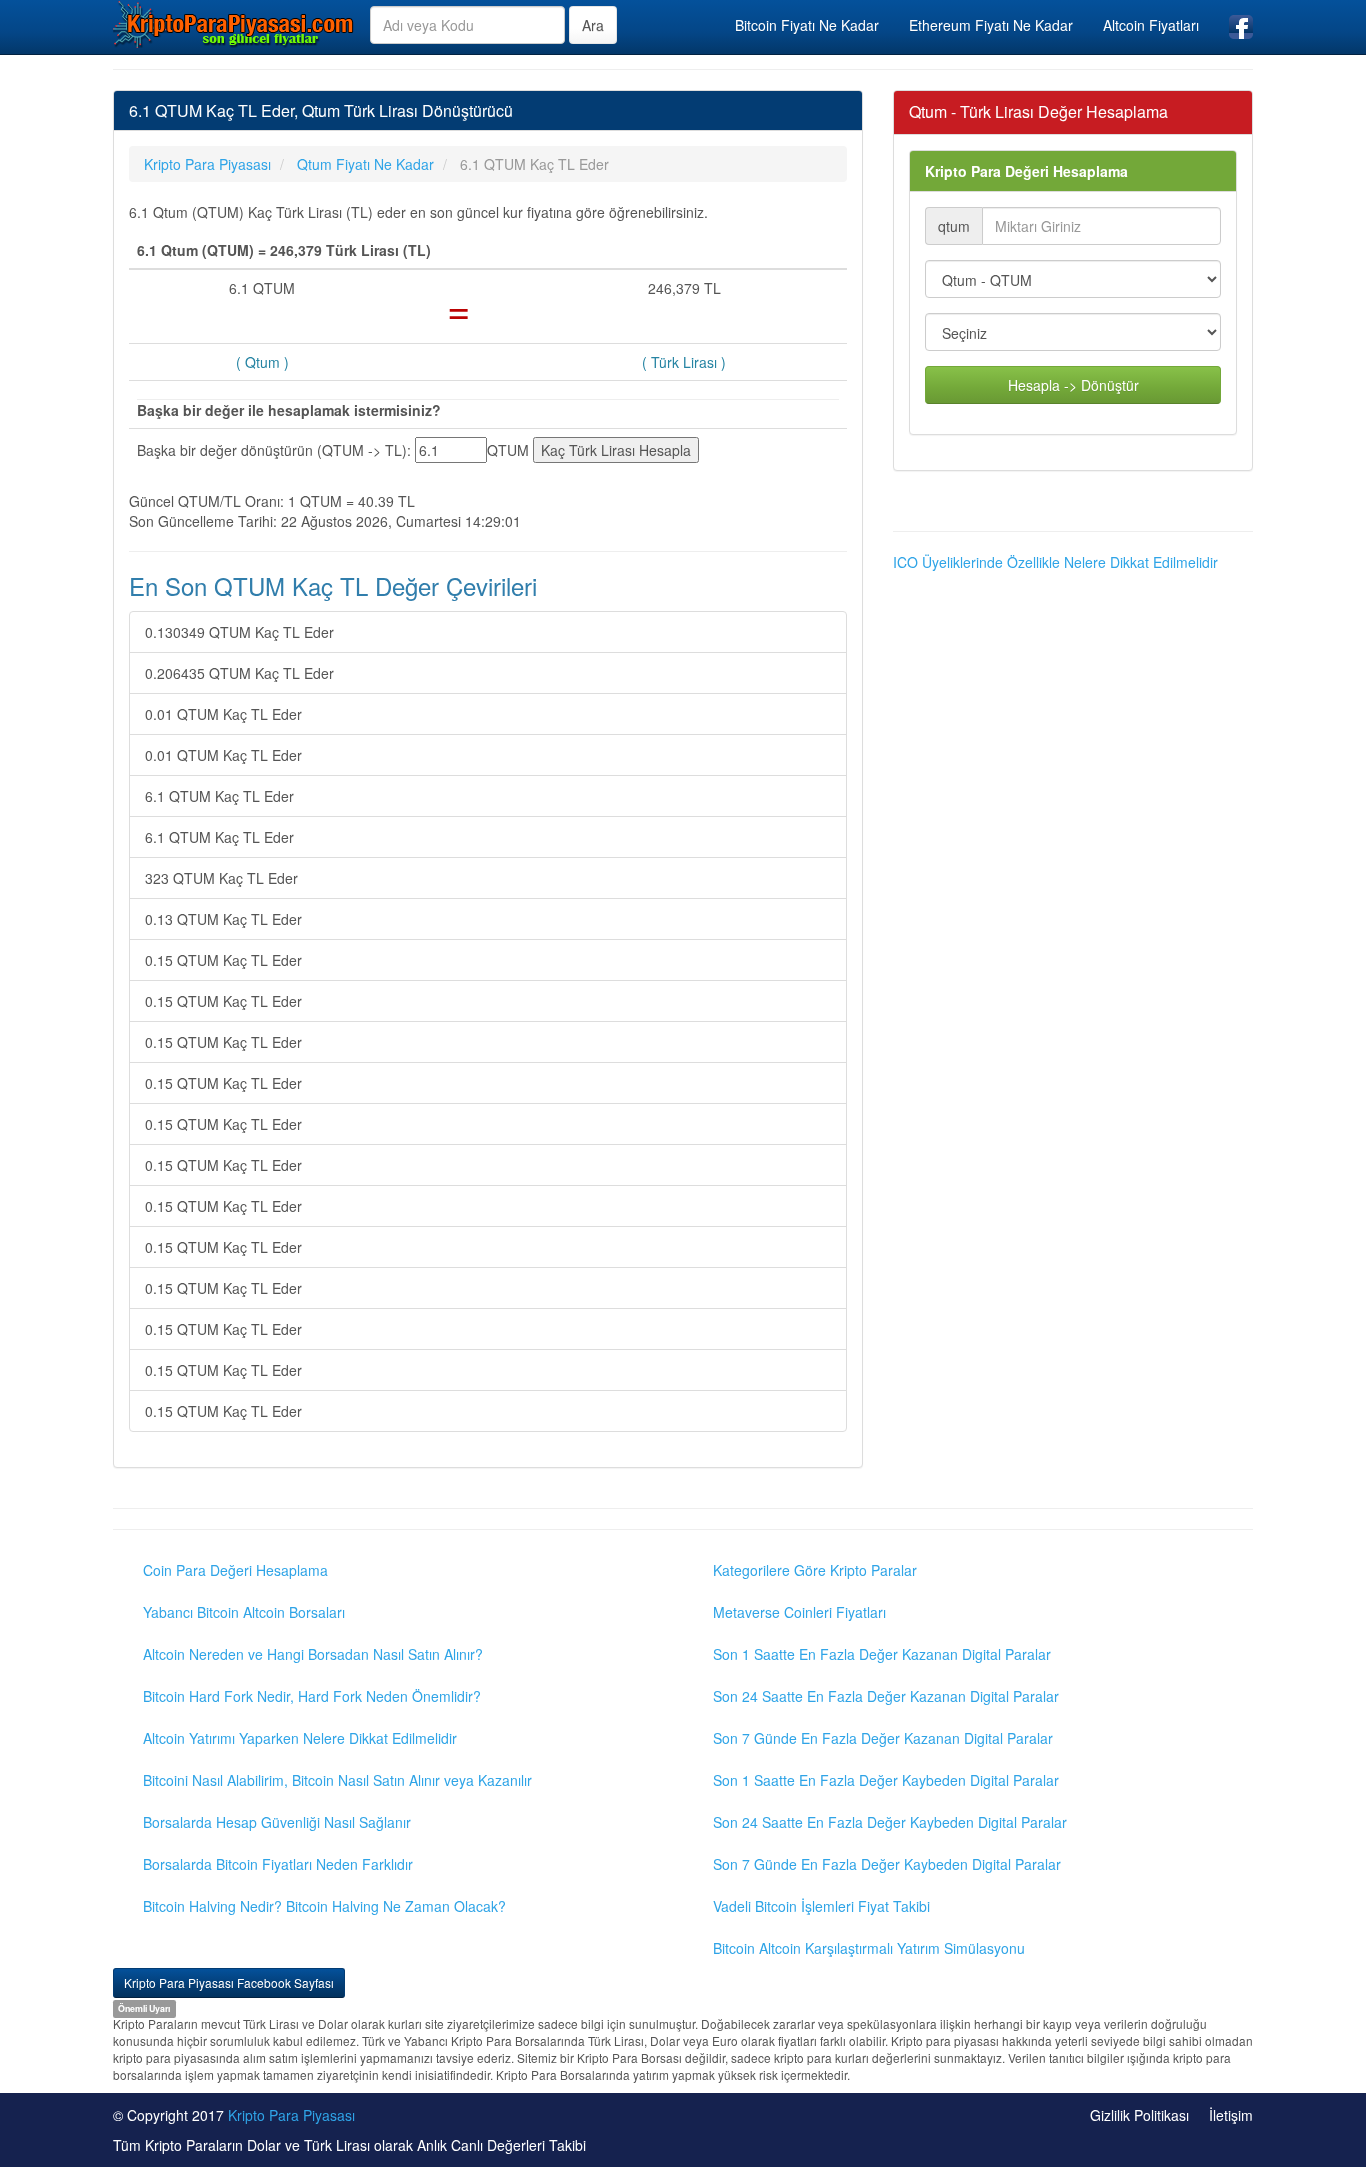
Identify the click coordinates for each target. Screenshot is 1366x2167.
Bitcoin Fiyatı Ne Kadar (807, 25)
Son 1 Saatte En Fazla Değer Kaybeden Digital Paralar (886, 1780)
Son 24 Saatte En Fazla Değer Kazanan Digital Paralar (886, 1696)
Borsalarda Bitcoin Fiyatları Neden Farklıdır (278, 1864)
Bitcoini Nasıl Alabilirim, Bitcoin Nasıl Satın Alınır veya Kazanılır (337, 1780)
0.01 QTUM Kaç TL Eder (223, 714)
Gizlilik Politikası (1139, 2115)
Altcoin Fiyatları (1151, 25)
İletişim (1231, 2115)
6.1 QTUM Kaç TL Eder (219, 796)
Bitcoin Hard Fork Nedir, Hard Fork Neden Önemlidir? (312, 1696)
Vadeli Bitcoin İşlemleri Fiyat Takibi (821, 1906)
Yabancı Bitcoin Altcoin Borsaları (244, 1612)
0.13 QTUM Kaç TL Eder (223, 919)
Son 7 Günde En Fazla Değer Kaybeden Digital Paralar (887, 1864)
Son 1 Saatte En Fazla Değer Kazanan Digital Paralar (882, 1654)
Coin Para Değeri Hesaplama (235, 1570)
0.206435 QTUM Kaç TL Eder (239, 673)
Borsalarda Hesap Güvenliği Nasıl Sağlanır (277, 1822)
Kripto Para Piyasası (291, 2115)
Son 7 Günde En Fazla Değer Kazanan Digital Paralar (883, 1738)
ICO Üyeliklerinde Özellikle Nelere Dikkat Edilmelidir (1055, 562)
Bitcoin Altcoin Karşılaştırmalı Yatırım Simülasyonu (869, 1948)
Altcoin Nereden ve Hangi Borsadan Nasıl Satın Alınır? (313, 1654)
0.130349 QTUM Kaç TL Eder (239, 632)
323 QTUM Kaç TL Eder (221, 878)
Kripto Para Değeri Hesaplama (1026, 171)
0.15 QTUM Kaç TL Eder (223, 960)
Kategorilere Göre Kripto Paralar (815, 1570)
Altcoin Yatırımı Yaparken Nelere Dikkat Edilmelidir (300, 1738)
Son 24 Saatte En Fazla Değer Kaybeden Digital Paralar (890, 1822)
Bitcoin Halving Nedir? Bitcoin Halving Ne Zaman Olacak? (324, 1906)
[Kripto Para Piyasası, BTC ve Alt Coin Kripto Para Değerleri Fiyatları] (234, 24)
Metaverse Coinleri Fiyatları (799, 1612)
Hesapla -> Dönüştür (1073, 385)
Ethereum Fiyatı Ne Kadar (991, 25)
